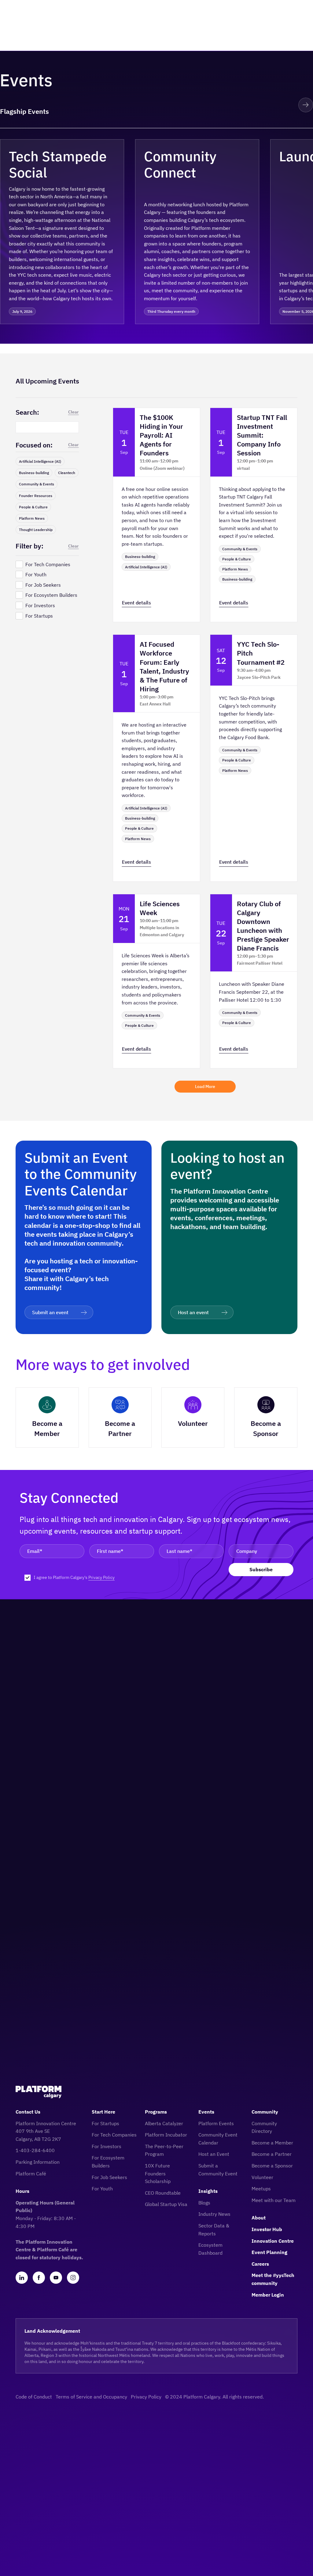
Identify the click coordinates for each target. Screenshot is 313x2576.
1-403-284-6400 (35, 2150)
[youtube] (56, 2278)
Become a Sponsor (272, 2166)
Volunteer (262, 2177)
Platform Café (31, 2174)
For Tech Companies (114, 2135)
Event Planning (269, 2252)
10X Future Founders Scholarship (158, 2173)
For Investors (107, 2146)
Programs (156, 2112)
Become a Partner (272, 2154)
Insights (208, 2191)
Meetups (261, 2189)
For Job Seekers (109, 2177)
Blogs (204, 2203)
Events (206, 2112)
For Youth (102, 2189)
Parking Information (38, 2162)
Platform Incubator (166, 2135)
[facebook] (39, 2278)
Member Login (268, 2295)
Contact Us (28, 2112)
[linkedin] (22, 2278)
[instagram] (73, 2278)
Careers (260, 2264)
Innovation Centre (273, 2241)
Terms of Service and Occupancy (91, 2397)
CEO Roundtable (163, 2193)
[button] (284, 105)
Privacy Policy (101, 1577)
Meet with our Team (274, 2200)
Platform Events (216, 2123)
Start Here (103, 2112)
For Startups (105, 2123)
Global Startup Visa (166, 2204)
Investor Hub (267, 2229)
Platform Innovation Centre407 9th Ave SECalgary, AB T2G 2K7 (46, 2131)
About (259, 2218)
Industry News (214, 2214)
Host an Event (214, 2154)
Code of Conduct (34, 2397)
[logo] (39, 2092)
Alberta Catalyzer (164, 2123)
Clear (74, 412)
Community (265, 2112)
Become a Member (272, 2143)
